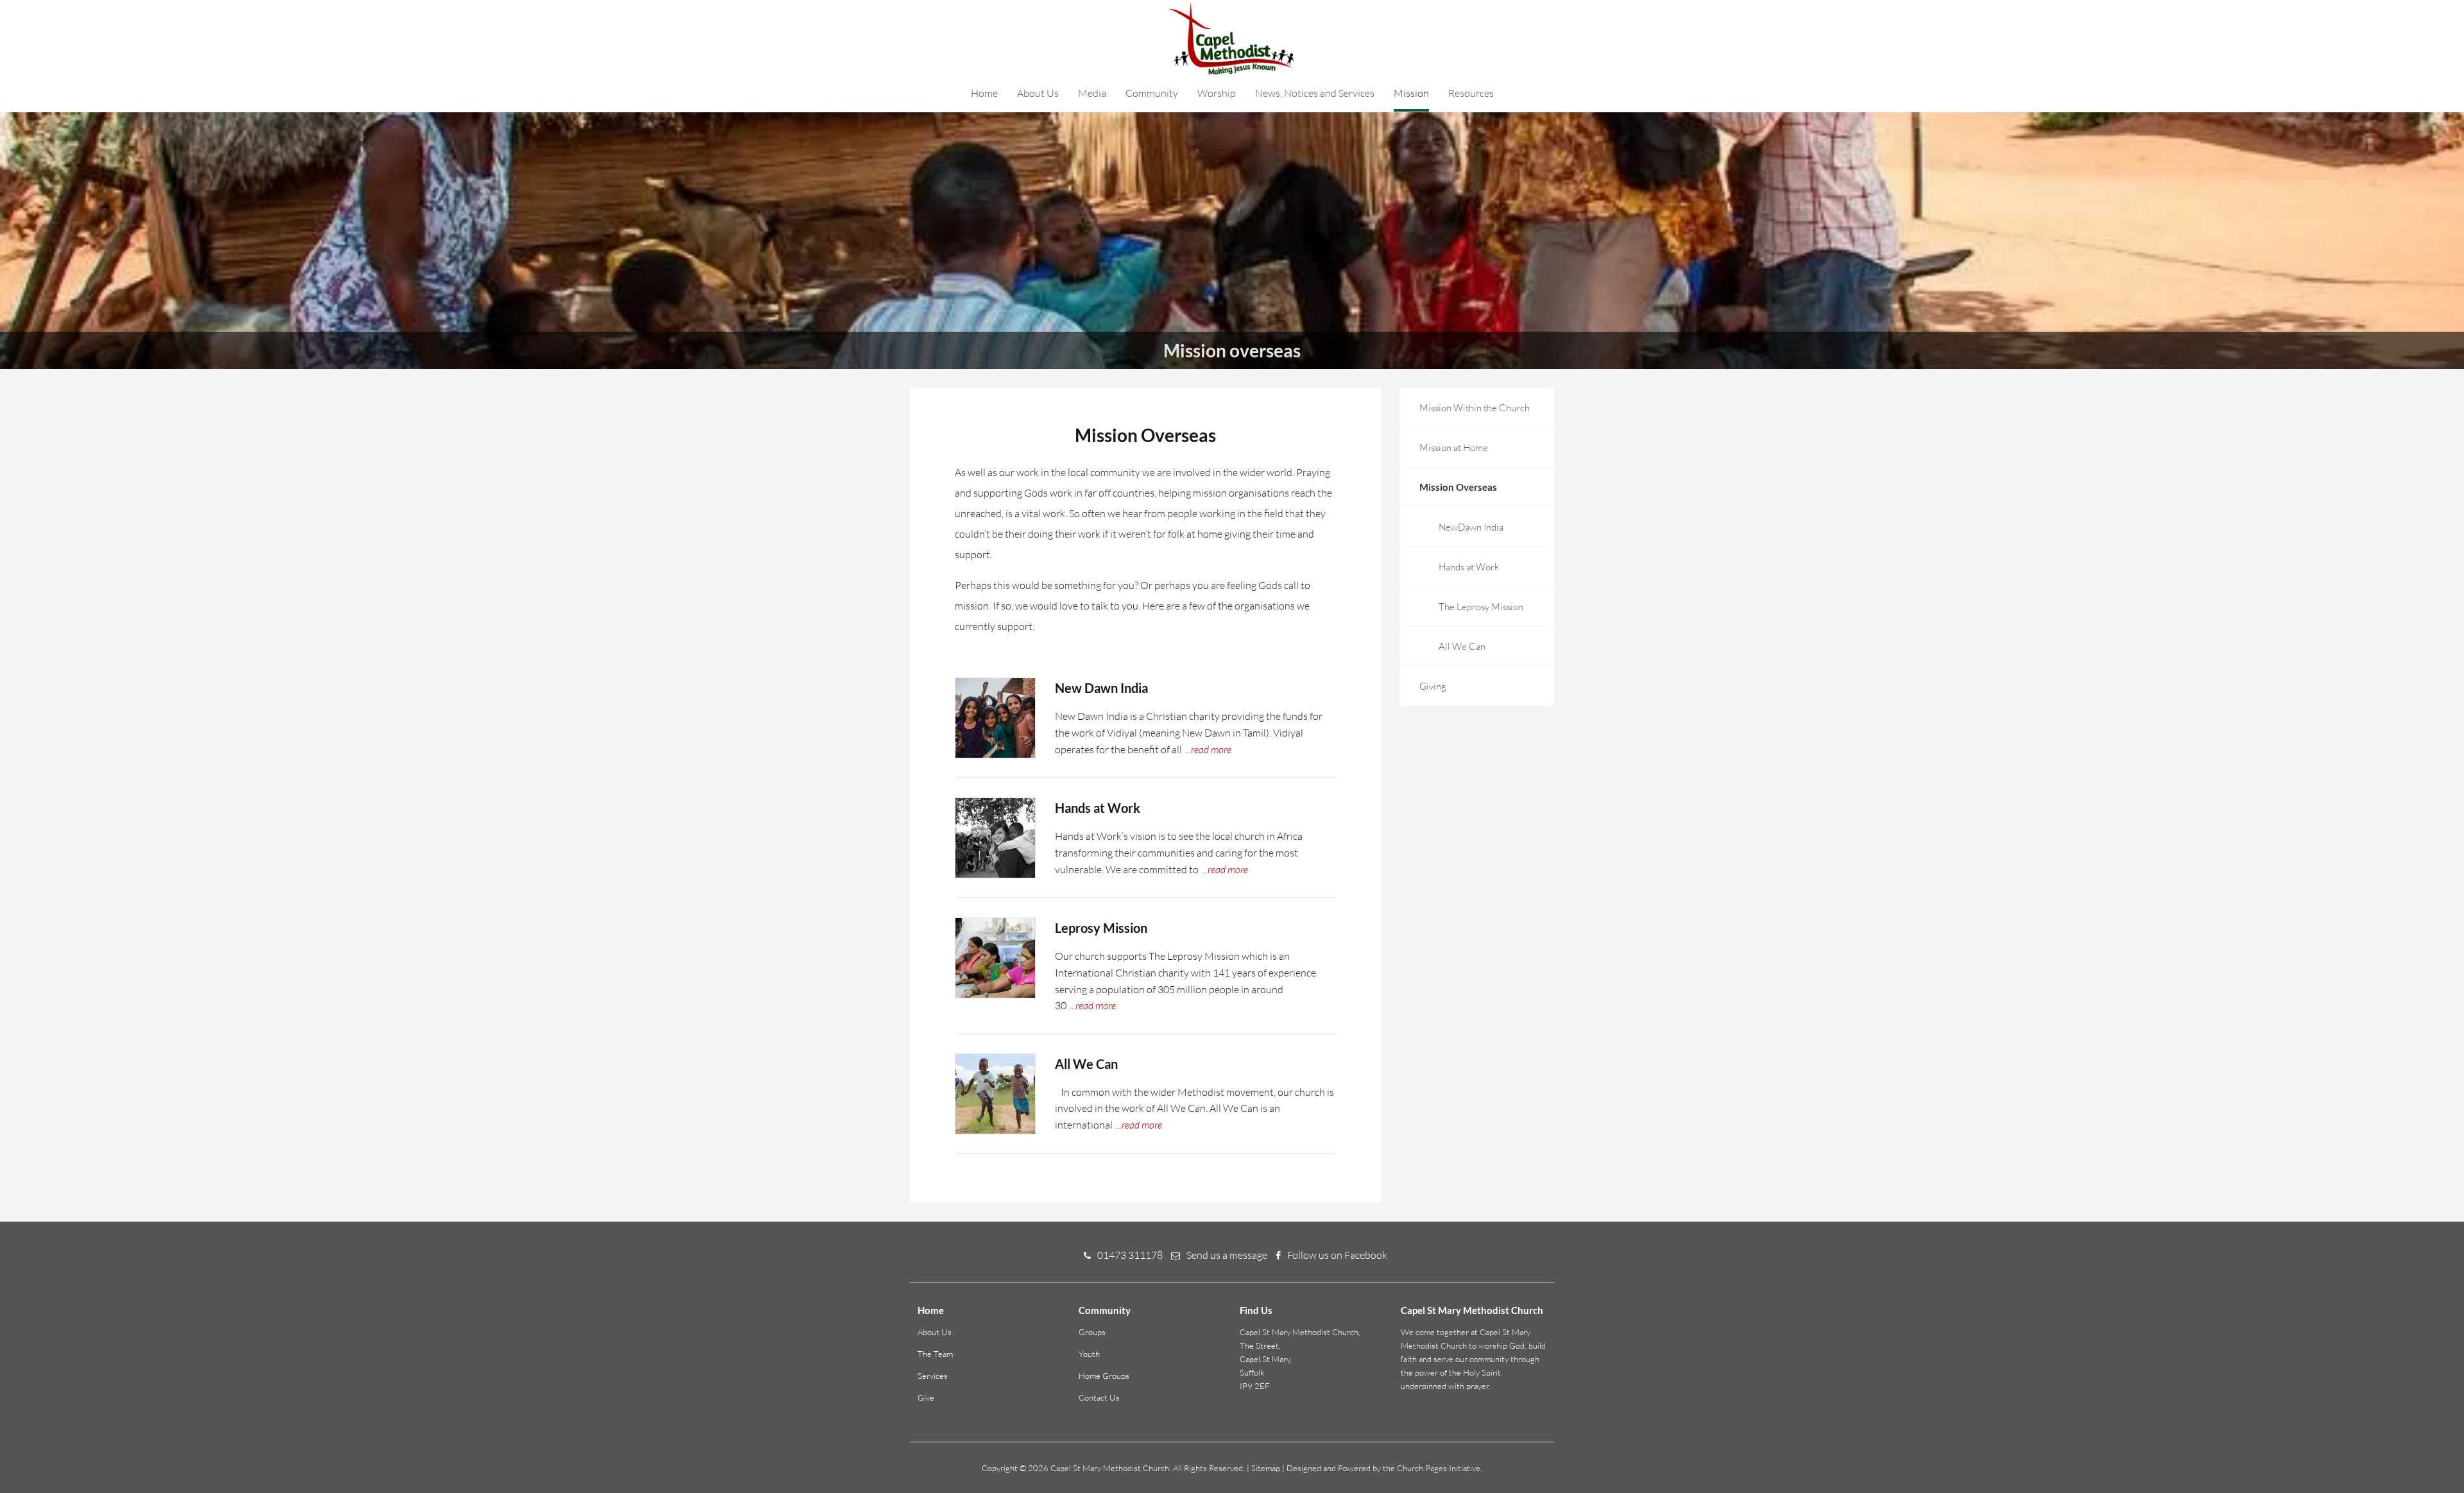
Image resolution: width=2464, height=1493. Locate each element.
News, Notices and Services (1315, 93)
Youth (1089, 1354)
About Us (1038, 93)
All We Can (1462, 646)
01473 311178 (1130, 1255)
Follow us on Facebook (1337, 1255)
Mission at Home (1454, 448)
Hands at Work (1469, 567)
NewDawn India (1471, 527)
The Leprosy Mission (1481, 607)
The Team (935, 1354)
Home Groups (1104, 1376)
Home (984, 93)
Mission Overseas (1458, 487)
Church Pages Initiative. (1440, 1468)
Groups (1092, 1332)
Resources (1471, 93)
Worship (1217, 93)
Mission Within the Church (1475, 408)
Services (933, 1376)
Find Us (1256, 1310)
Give (926, 1397)
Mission (1411, 93)
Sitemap (1266, 1468)
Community (1152, 93)
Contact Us (1099, 1397)
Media (1092, 93)
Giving (1433, 686)
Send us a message (1227, 1255)
